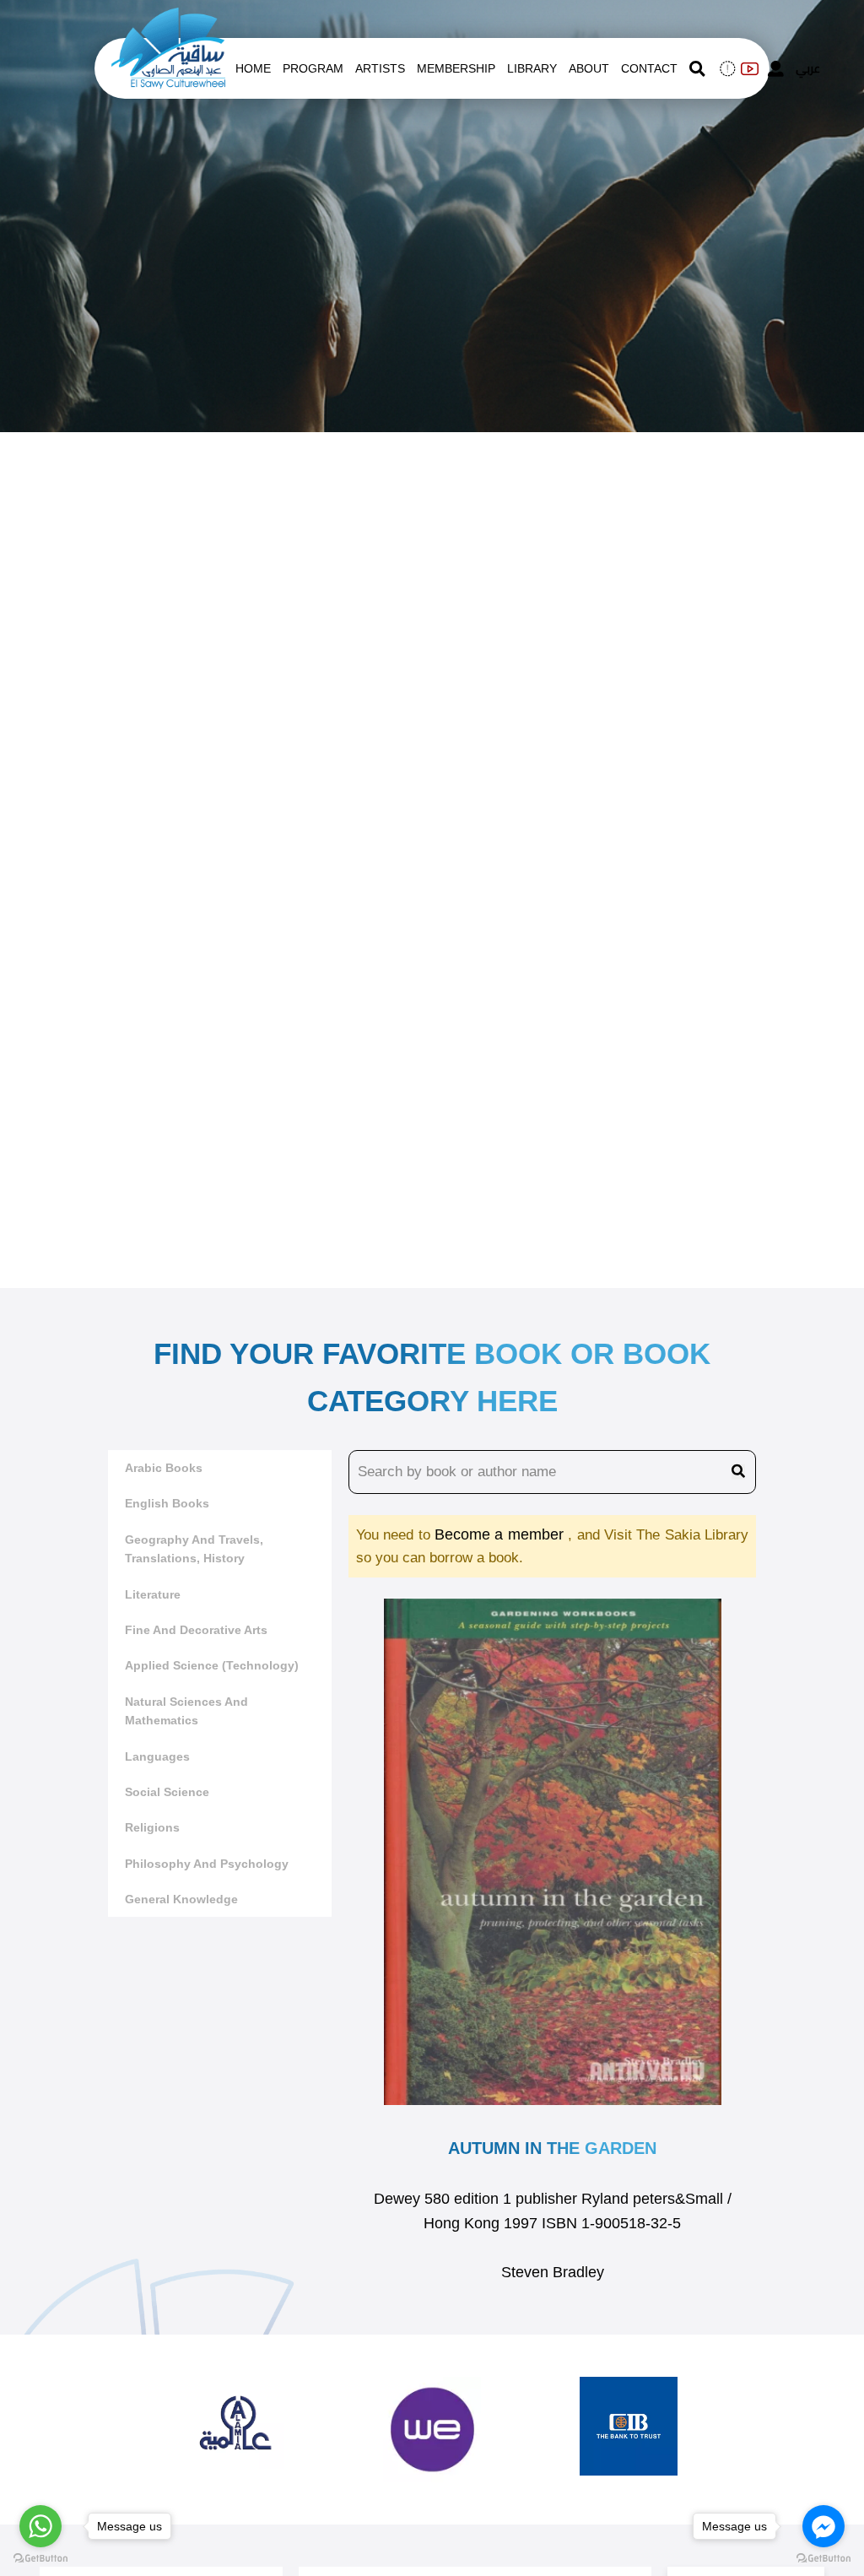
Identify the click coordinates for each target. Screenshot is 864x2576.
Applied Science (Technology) (212, 1665)
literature (153, 1594)
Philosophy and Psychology (207, 1864)
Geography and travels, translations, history (194, 1549)
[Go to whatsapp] (40, 2526)
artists (380, 68)
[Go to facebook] (823, 2526)
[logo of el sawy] (168, 19)
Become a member (501, 1534)
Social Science (167, 1792)
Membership (456, 68)
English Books (167, 1503)
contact (649, 68)
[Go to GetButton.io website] (823, 2559)
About (589, 68)
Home (253, 68)
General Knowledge (181, 1899)
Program (313, 68)
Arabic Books (164, 1468)
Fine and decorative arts (196, 1630)
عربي (808, 68)
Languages (157, 1756)
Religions (152, 1827)
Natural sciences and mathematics (186, 1711)
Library (532, 68)
